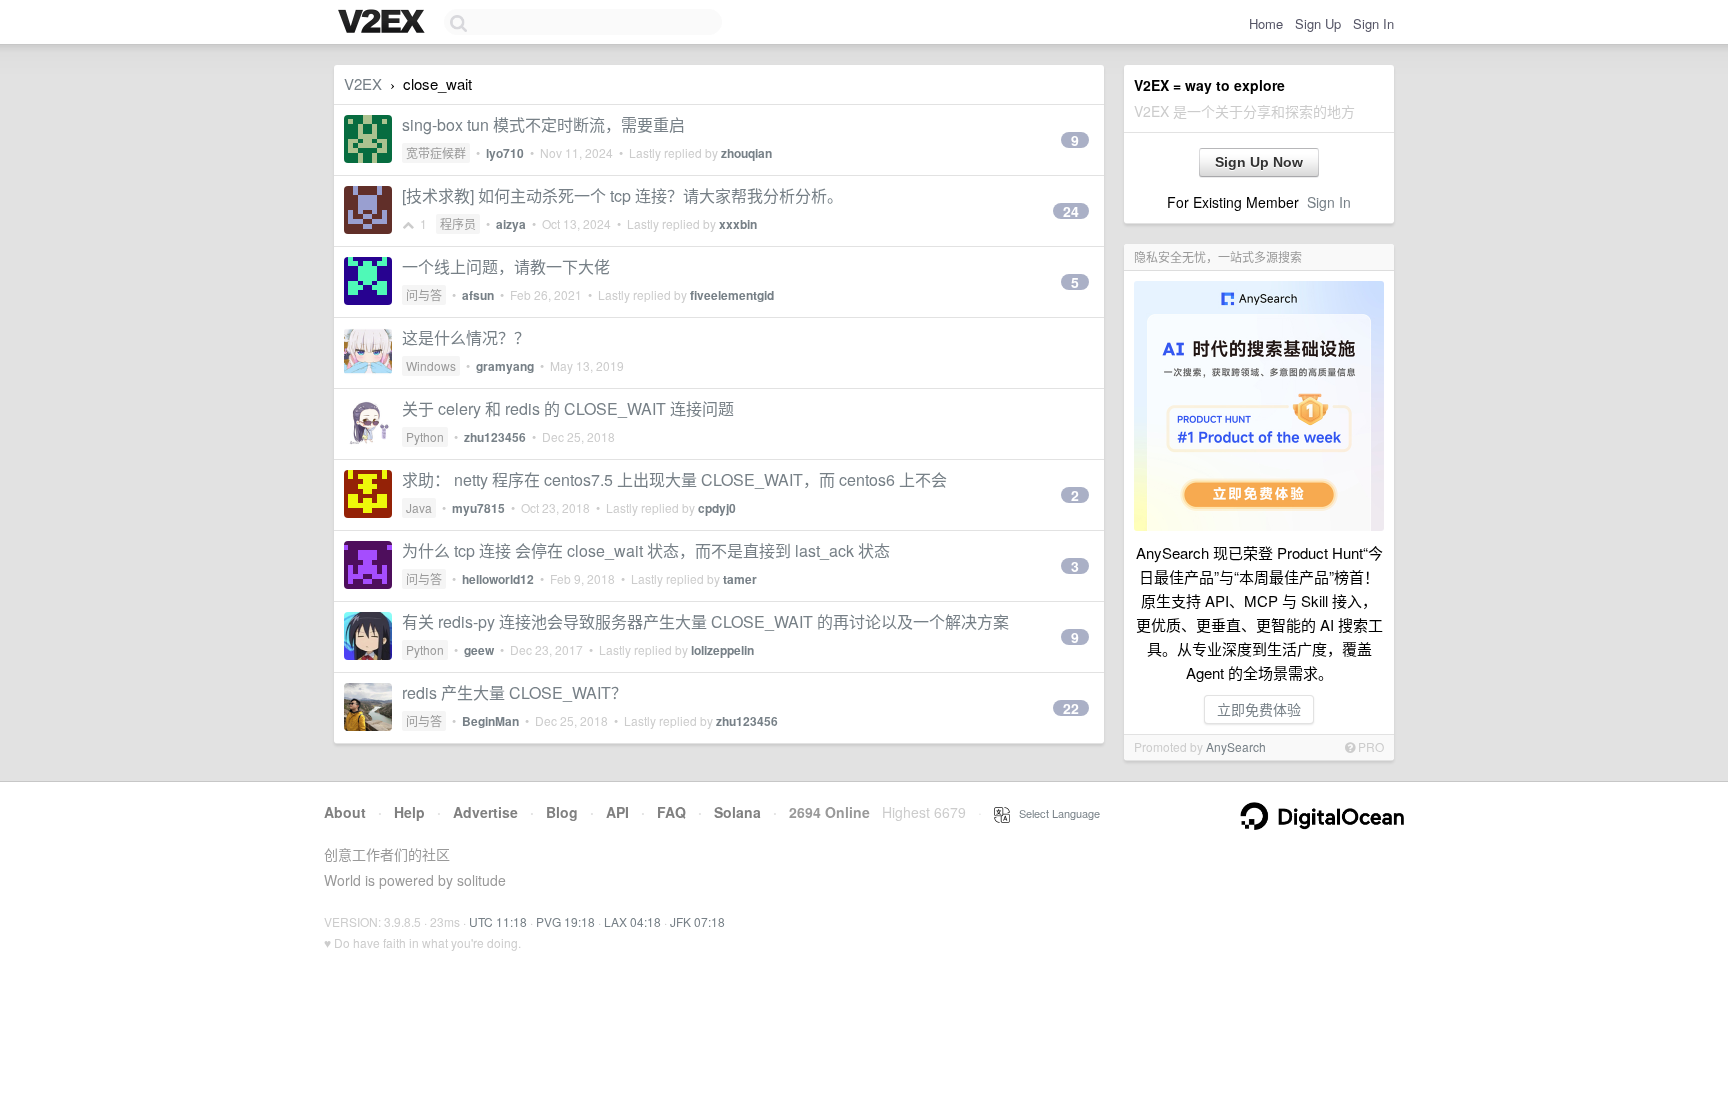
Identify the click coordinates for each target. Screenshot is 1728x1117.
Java (419, 507)
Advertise (485, 812)
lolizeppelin (722, 650)
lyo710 (505, 153)
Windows (431, 365)
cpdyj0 (717, 508)
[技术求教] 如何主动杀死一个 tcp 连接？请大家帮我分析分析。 (622, 195)
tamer (740, 579)
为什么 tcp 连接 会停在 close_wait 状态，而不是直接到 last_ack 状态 (646, 550)
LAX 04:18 (632, 921)
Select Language (1055, 813)
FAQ (671, 812)
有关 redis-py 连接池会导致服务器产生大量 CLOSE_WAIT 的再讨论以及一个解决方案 (705, 621)
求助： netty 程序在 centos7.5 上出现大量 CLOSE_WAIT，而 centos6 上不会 (674, 479)
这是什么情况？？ (466, 337)
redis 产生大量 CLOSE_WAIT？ (514, 692)
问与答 (424, 294)
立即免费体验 (1259, 709)
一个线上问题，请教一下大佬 (506, 266)
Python (425, 436)
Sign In (1373, 23)
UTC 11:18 (498, 921)
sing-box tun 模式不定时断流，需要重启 (543, 124)
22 (1071, 708)
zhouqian (746, 153)
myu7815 (478, 508)
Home (1266, 23)
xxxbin (738, 224)
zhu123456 (495, 437)
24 (1071, 211)
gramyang (505, 366)
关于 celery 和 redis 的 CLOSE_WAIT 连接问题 (568, 408)
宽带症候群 (436, 152)
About (345, 812)
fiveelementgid (732, 295)
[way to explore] (384, 23)
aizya (511, 224)
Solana (737, 812)
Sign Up (1318, 23)
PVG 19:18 (565, 921)
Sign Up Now (1259, 162)
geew (479, 650)
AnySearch (1236, 746)
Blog (562, 812)
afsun (478, 295)
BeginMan (490, 721)
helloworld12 (498, 579)
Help (409, 812)
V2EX (363, 83)
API (617, 812)
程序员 (458, 223)
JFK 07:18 (697, 921)
